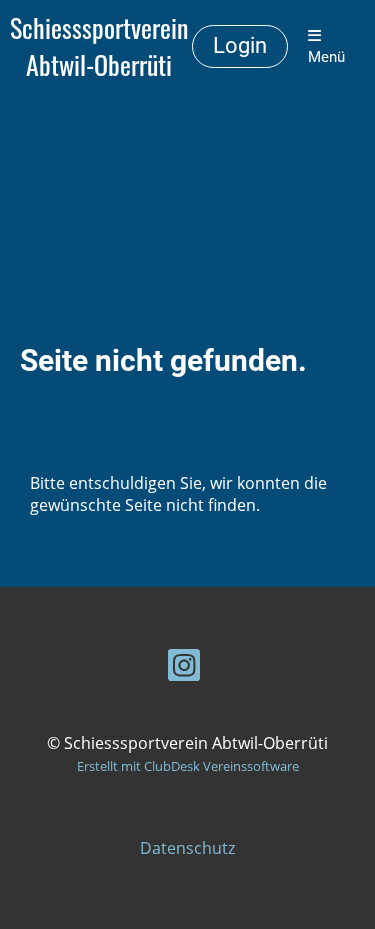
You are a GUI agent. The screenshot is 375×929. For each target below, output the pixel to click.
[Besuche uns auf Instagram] (184, 668)
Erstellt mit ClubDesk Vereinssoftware (188, 766)
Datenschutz (187, 848)
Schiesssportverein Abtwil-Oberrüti (99, 47)
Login (240, 45)
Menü (326, 57)
